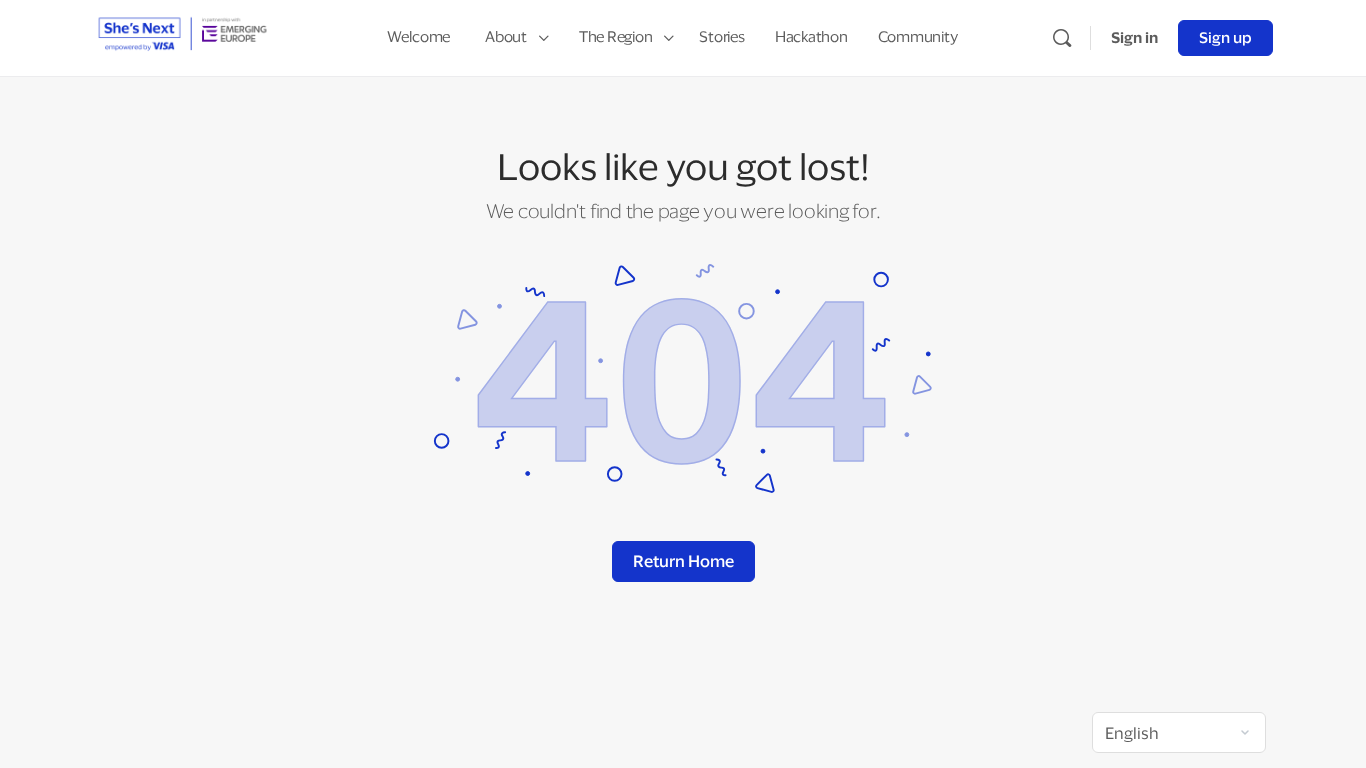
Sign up (1225, 37)
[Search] (1062, 38)
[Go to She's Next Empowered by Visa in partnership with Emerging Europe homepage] (182, 35)
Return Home (683, 561)
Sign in (1134, 37)
